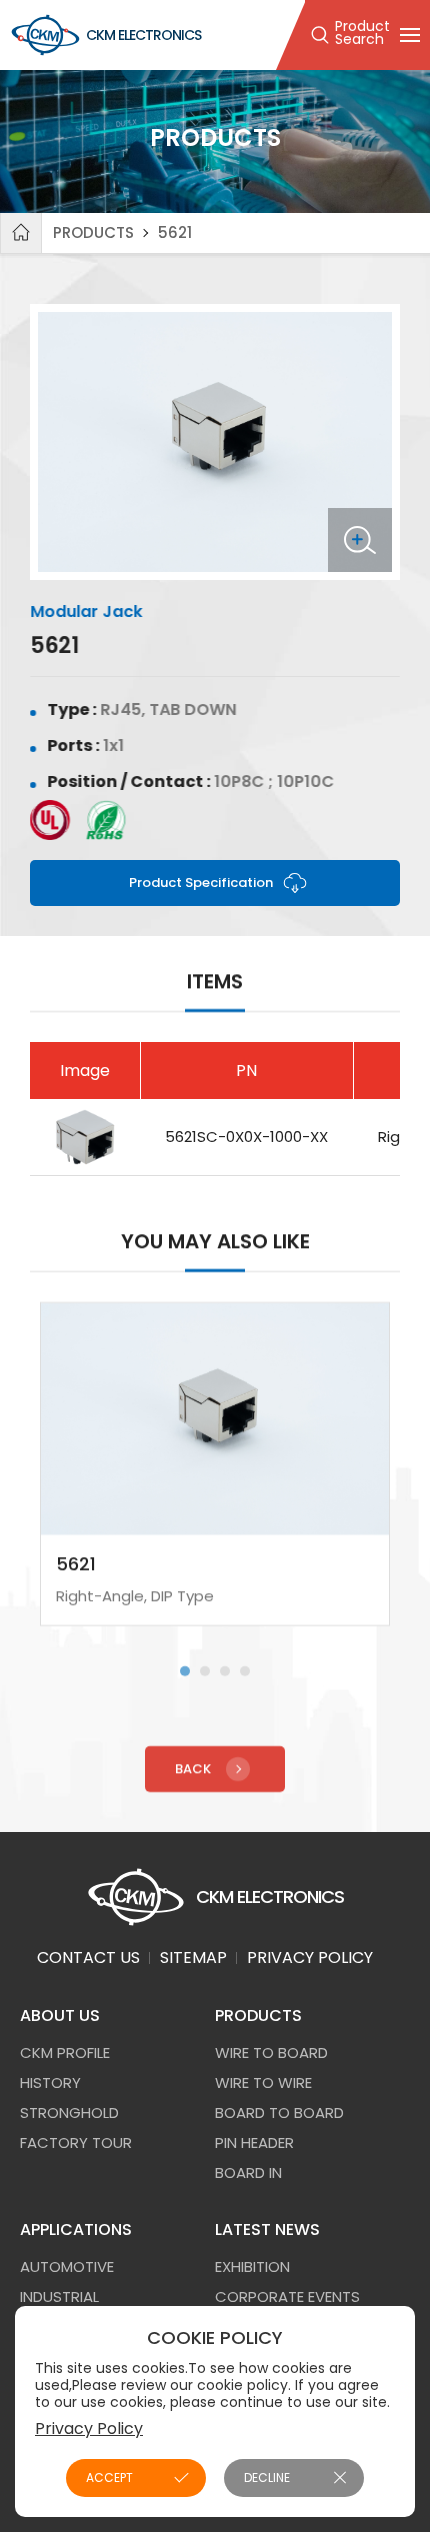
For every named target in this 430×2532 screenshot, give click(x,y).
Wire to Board (271, 2052)
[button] (185, 1671)
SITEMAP (193, 1957)
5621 (175, 232)
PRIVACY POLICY (310, 1957)
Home (21, 233)
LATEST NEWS (267, 2229)
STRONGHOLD (69, 2112)
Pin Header (254, 2142)
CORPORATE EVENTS (287, 2296)
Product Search (362, 34)
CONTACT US (88, 1957)
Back (193, 1768)
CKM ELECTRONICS (143, 35)
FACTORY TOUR (76, 2142)
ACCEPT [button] (109, 2477)
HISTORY (50, 2082)
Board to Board (279, 2112)
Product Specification (201, 882)
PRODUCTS (93, 232)
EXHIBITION (252, 2266)
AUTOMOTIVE (67, 2266)
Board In (248, 2172)
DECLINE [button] (267, 2477)
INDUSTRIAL (59, 2296)
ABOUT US (60, 2015)
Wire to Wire (263, 2082)
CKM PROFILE (65, 2052)
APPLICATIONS (76, 2229)
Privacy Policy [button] (89, 2428)
